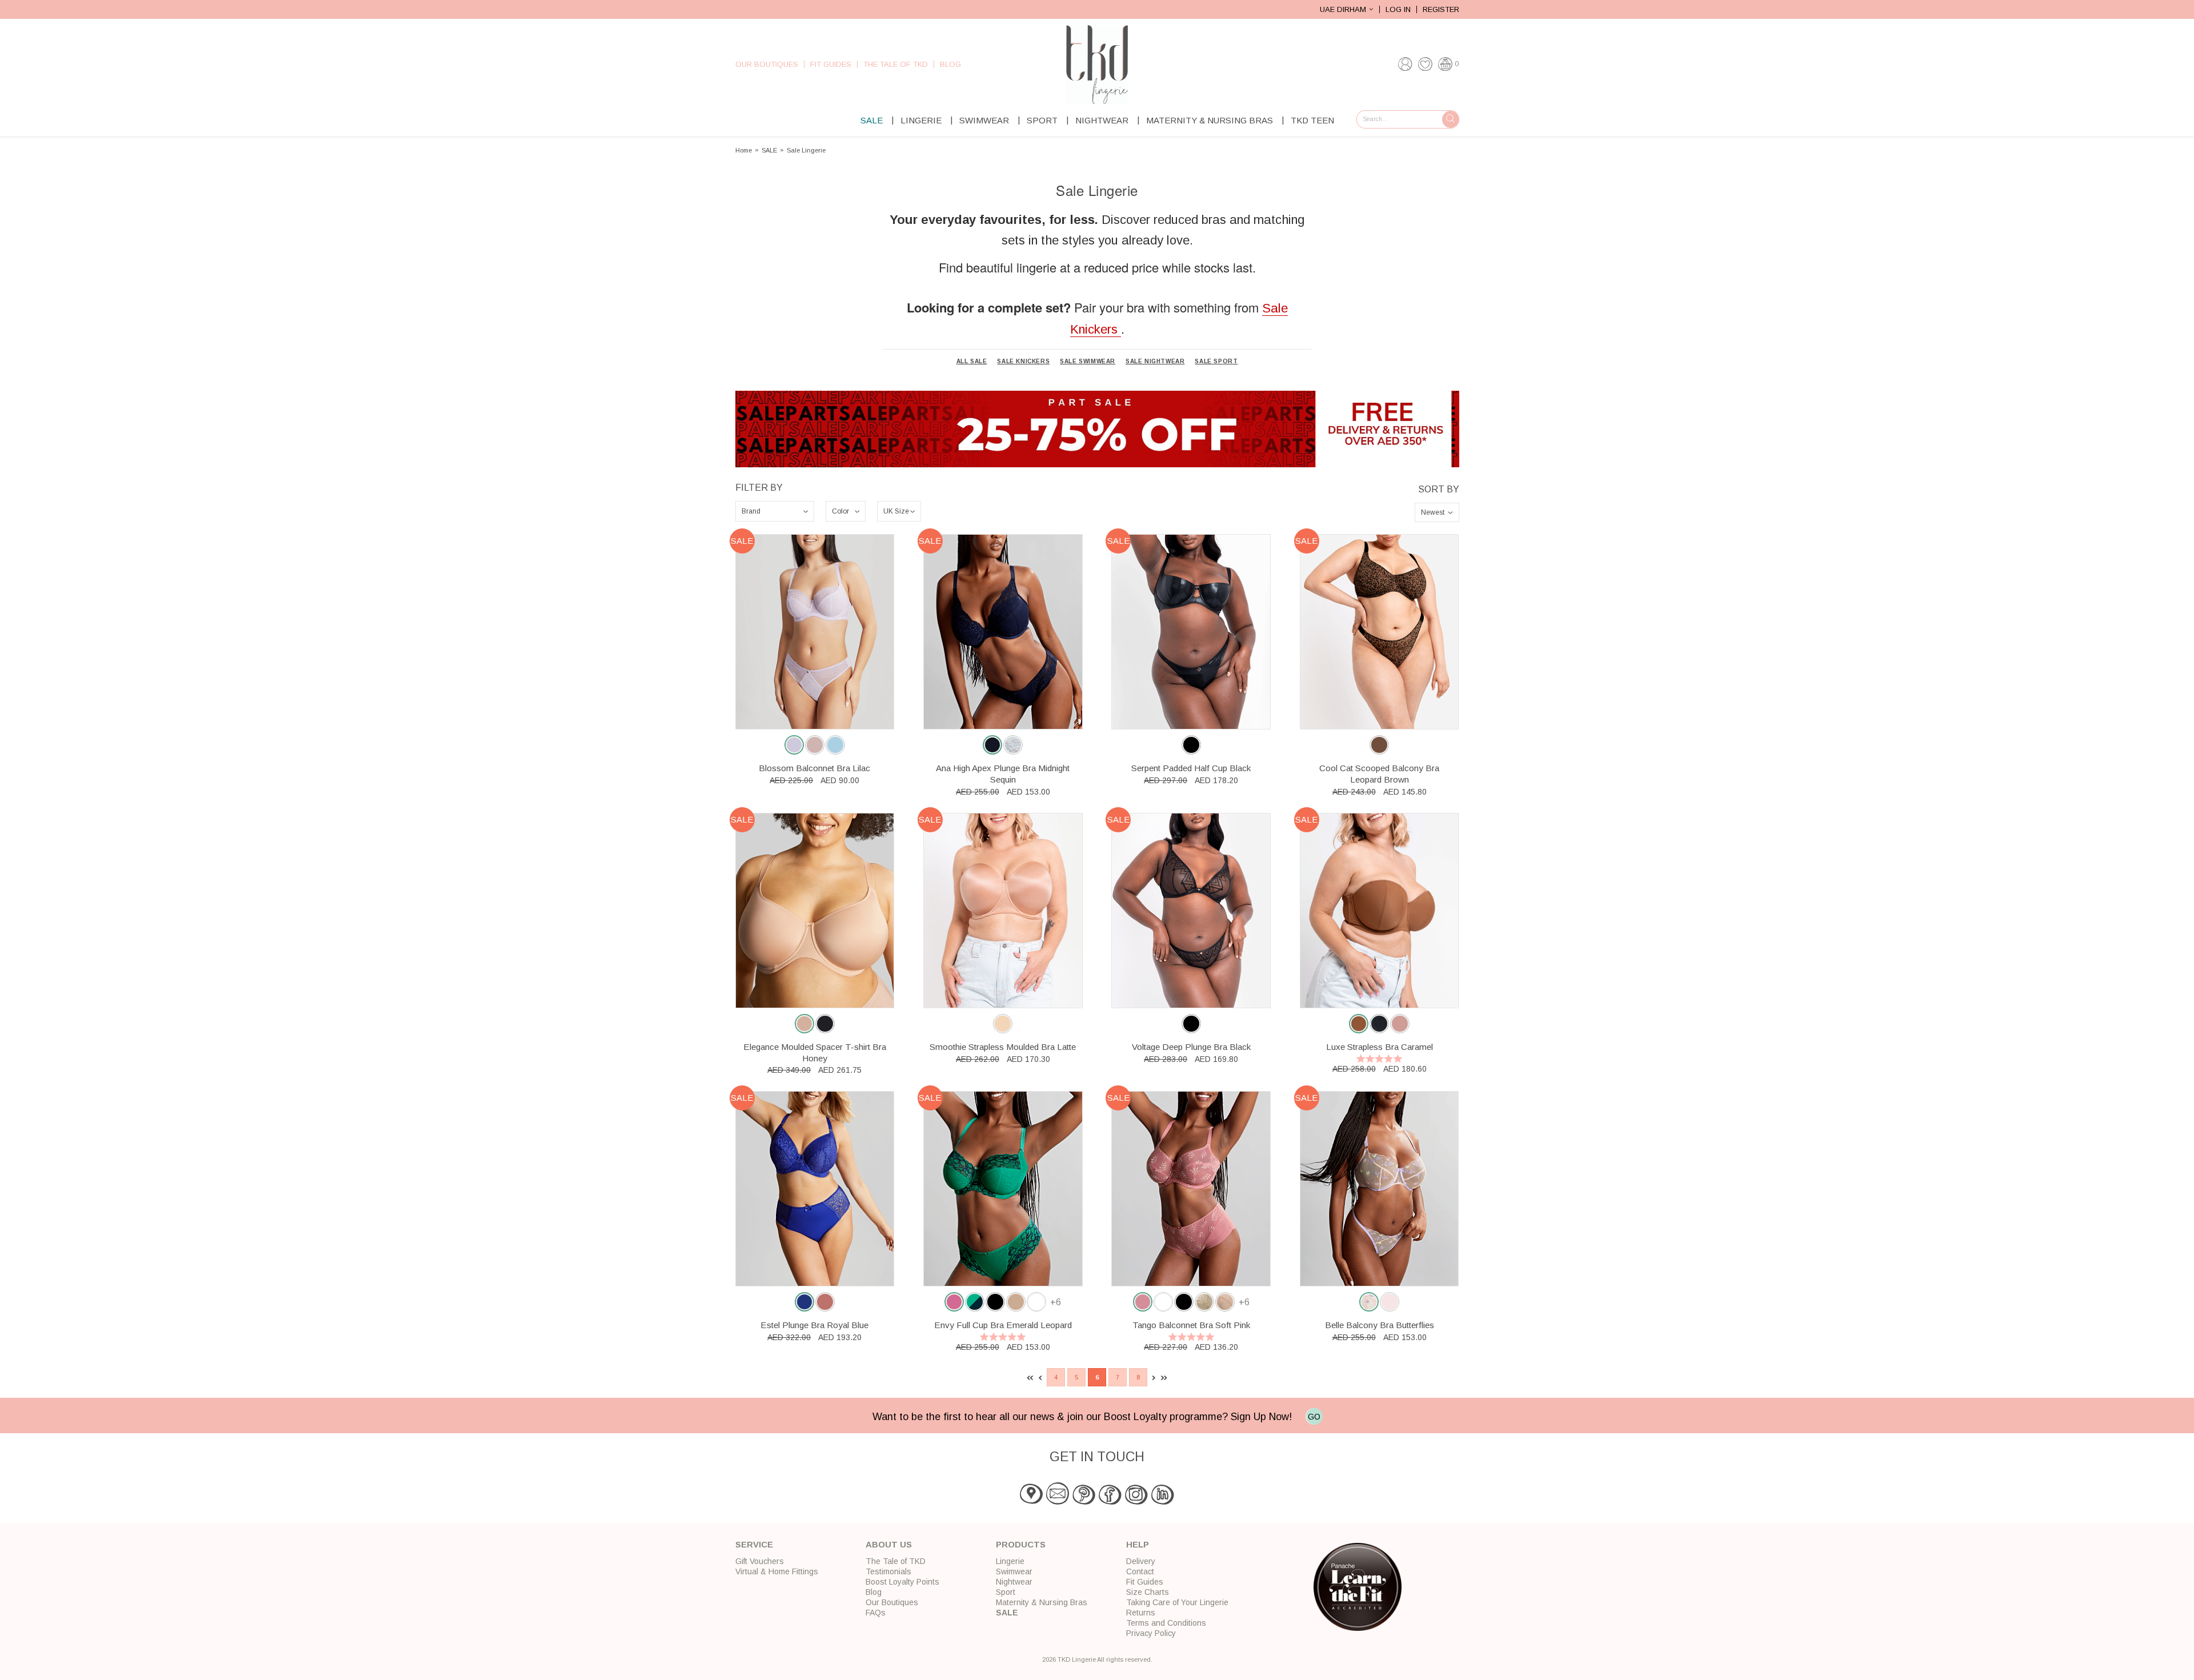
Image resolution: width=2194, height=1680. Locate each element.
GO (1314, 1417)
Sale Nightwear (1155, 362)
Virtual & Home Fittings (777, 1571)
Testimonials (888, 1571)
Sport (1042, 120)
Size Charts (1148, 1592)
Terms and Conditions (1166, 1623)
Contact (1140, 1571)
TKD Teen (1312, 120)
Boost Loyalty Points (902, 1582)
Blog (950, 64)
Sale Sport (1216, 362)
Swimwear (984, 120)
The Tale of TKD (896, 64)
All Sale (972, 362)
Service (754, 1544)
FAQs (876, 1613)
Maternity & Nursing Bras (1210, 120)
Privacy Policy (1151, 1633)
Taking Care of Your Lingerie (1177, 1602)
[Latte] (1003, 1024)
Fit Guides (831, 64)
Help (1138, 1544)
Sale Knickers (1023, 362)
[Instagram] (1136, 1502)
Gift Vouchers (760, 1561)
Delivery (1141, 1561)
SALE (872, 120)
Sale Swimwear (1088, 362)
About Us (889, 1544)
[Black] (1191, 745)
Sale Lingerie (806, 151)
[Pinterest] (1084, 1502)
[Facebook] (1110, 1502)
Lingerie (921, 120)
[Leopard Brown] (1379, 745)
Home (744, 151)
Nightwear (1102, 120)
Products (1021, 1544)
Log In (1398, 9)
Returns (1141, 1613)
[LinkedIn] (1163, 1502)
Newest (1433, 512)
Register (1441, 9)
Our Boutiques (767, 64)
